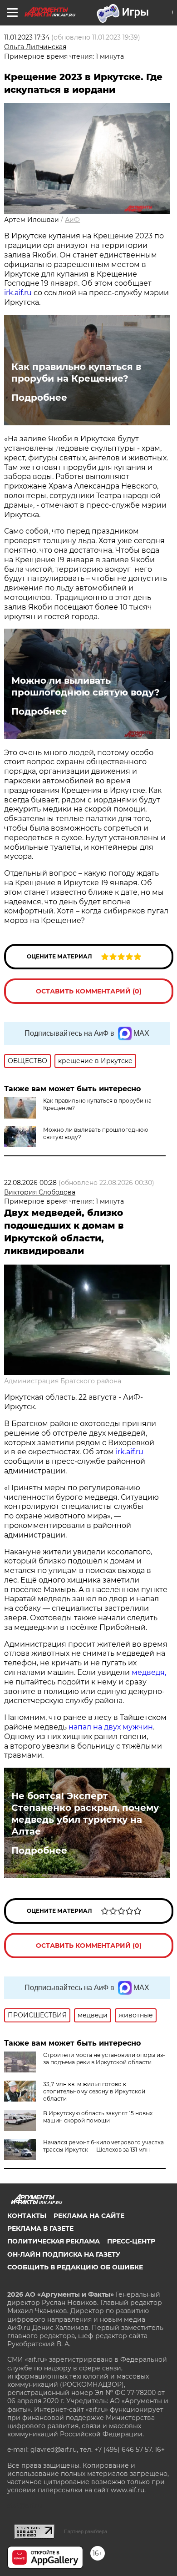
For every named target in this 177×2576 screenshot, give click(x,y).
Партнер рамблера (86, 2531)
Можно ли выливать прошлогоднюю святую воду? (86, 686)
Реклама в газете (40, 2228)
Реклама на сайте (89, 2216)
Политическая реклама (54, 2241)
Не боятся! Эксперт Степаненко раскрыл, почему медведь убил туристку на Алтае (85, 1814)
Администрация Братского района (63, 1381)
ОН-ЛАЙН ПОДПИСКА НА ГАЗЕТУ (64, 2254)
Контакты (27, 2216)
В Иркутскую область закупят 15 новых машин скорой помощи (98, 2117)
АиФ (72, 220)
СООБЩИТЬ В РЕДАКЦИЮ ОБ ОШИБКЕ (75, 2267)
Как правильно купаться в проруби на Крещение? (76, 373)
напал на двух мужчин (111, 1727)
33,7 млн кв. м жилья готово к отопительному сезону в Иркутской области (94, 2091)
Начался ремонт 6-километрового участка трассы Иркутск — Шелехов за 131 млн (103, 2146)
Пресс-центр (131, 2241)
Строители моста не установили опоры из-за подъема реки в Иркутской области (104, 2059)
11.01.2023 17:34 (27, 37)
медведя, (149, 1672)
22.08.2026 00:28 (30, 1183)
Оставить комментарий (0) (89, 991)
